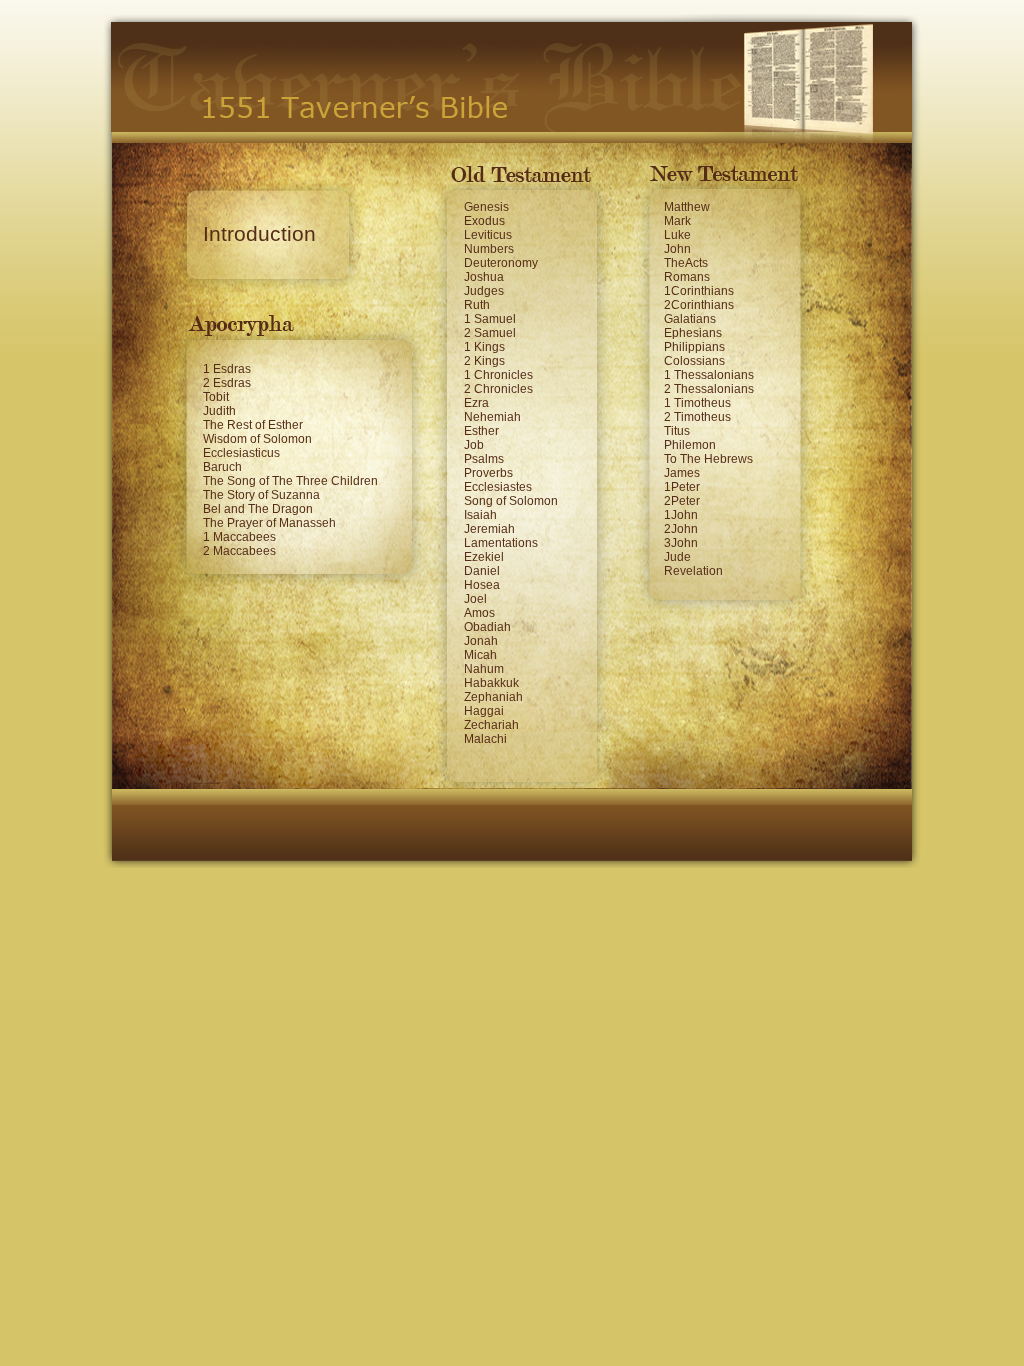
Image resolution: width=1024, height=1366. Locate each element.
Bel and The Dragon (258, 509)
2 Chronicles (498, 389)
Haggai (484, 711)
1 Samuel (490, 319)
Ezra (476, 403)
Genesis (486, 207)
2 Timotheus (697, 417)
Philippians (694, 347)
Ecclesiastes (498, 487)
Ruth (477, 305)
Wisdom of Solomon (257, 439)
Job (474, 445)
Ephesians (693, 333)
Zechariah (491, 725)
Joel (475, 599)
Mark (677, 221)
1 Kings (484, 347)
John (677, 249)
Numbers (489, 249)
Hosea (482, 585)
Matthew (687, 207)
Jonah (481, 641)
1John (681, 515)
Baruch (222, 467)
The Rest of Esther (253, 425)
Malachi (485, 739)
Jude (677, 557)
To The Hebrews (708, 459)
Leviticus (488, 235)
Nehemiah (492, 417)
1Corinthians (699, 291)
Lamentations (501, 543)
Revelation (693, 571)
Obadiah (487, 627)
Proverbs (488, 473)
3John (681, 543)
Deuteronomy (501, 263)
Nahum (484, 669)
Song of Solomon (511, 501)
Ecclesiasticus (241, 453)
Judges (484, 291)
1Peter (682, 487)
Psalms (484, 459)
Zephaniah (493, 697)
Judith (219, 411)
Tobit (216, 397)
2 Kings (484, 361)
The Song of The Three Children (290, 481)
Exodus (484, 221)
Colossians (694, 361)
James (682, 473)
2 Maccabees (239, 551)
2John (681, 529)
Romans (687, 277)
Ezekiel (484, 557)
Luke (677, 235)
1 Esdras (227, 369)
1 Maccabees (239, 537)
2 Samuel (490, 333)
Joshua (484, 277)
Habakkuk (491, 683)
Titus (677, 431)
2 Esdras (227, 383)
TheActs (686, 263)
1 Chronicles (498, 375)
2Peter (682, 501)
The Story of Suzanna (261, 495)
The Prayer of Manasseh (269, 523)
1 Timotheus (697, 403)
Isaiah (480, 515)
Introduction (259, 234)
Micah (480, 655)
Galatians (690, 319)
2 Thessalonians (709, 389)
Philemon (690, 445)
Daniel (482, 571)
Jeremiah (489, 529)
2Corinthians (699, 305)
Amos (479, 613)
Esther (481, 431)
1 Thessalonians (709, 375)
